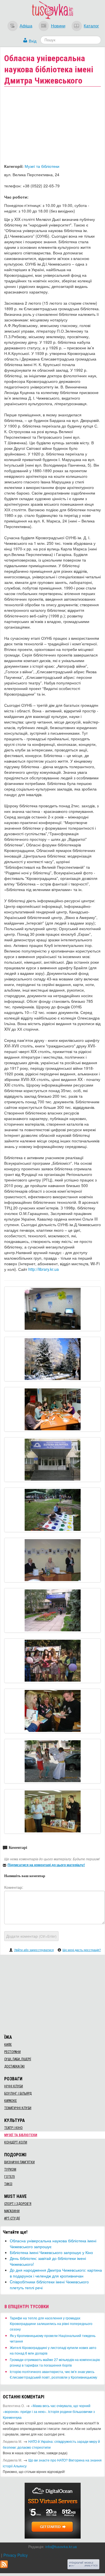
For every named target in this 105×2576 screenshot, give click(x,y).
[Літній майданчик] (53, 1510)
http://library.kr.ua (44, 1269)
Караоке (11, 2101)
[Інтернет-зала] (53, 1309)
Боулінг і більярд (18, 2093)
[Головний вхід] (53, 1460)
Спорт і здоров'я (18, 2204)
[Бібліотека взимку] (53, 1359)
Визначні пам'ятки (19, 2162)
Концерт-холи (16, 2142)
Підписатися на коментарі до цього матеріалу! (46, 1865)
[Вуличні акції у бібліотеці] (53, 1661)
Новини (58, 25)
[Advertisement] (53, 1994)
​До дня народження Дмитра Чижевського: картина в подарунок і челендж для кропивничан (56, 2273)
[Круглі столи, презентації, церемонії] (53, 1560)
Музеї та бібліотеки (42, 166)
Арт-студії (12, 2218)
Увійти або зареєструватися (34, 1950)
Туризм (10, 2169)
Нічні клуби (14, 2086)
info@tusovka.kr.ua (61, 2547)
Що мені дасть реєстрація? (82, 1950)
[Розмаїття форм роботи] (53, 1409)
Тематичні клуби (18, 2108)
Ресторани (12, 2052)
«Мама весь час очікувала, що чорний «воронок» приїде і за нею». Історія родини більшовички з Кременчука (49, 2411)
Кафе (8, 2045)
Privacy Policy (16, 2555)
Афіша (26, 25)
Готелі (10, 2177)
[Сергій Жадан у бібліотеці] (53, 1711)
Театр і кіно (13, 2128)
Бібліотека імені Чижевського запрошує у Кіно (51, 2252)
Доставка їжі (14, 2066)
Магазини (12, 2211)
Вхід (33, 41)
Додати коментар (31, 1936)
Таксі (8, 2184)
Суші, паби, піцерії (18, 2059)
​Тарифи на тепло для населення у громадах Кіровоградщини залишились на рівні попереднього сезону (51, 2323)
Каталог (91, 25)
